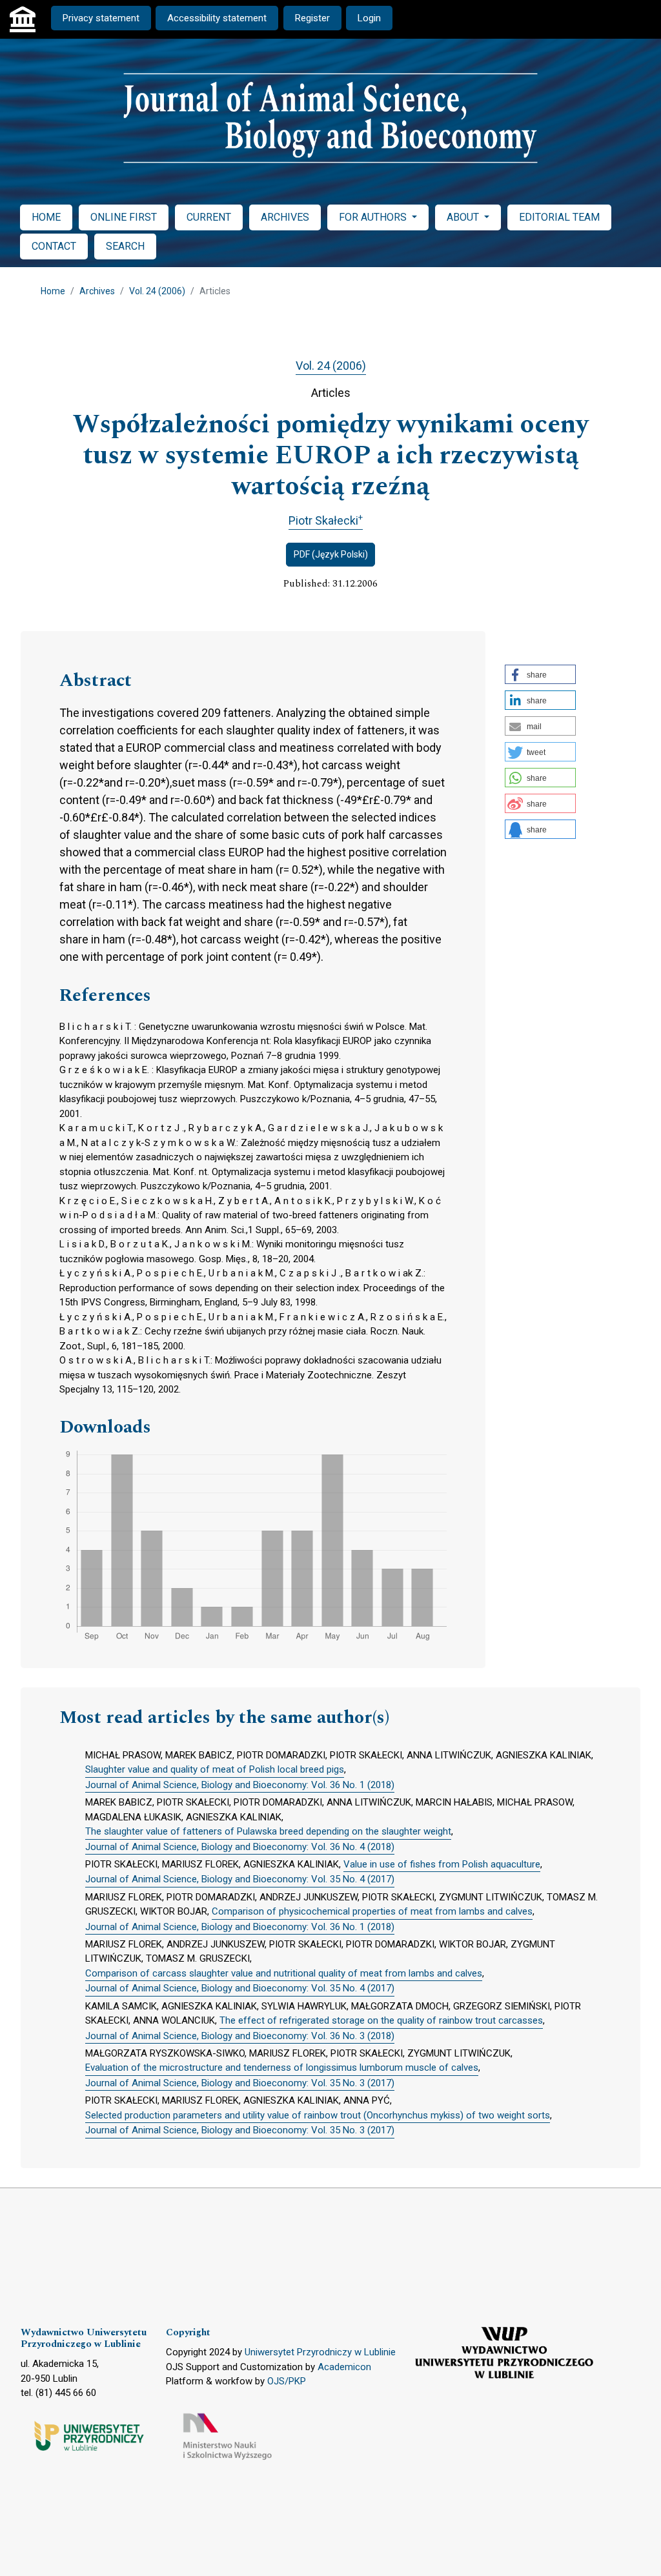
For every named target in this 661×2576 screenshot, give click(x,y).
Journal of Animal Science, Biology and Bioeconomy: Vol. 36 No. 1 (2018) (240, 1785)
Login (369, 18)
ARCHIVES (285, 217)
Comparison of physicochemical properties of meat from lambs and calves (372, 1911)
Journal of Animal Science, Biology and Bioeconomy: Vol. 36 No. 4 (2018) (240, 1847)
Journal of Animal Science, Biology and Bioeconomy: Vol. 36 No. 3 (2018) (240, 2036)
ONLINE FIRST (124, 217)
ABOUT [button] (464, 217)
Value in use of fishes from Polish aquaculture (442, 1864)
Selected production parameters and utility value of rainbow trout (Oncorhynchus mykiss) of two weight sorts (318, 2115)
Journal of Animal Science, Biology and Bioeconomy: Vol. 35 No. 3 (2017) (240, 2083)
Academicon (344, 2367)
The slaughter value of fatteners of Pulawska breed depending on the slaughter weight (268, 1831)
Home (53, 291)
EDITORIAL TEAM (559, 217)
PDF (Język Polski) (331, 554)
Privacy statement (101, 18)
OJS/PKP (287, 2381)
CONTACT (54, 246)
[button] (540, 674)
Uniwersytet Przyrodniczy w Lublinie (320, 2352)
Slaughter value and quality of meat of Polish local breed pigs (215, 1769)
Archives (97, 291)
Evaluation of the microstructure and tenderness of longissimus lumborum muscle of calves (282, 2068)
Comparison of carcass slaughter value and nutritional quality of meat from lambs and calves (284, 1973)
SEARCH (125, 246)
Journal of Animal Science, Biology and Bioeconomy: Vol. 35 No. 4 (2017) (240, 1879)
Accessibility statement (217, 18)
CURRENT (209, 217)
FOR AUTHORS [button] (374, 217)
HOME (46, 217)
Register (312, 18)
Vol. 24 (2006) (157, 291)
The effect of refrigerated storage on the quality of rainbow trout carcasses (381, 2020)
